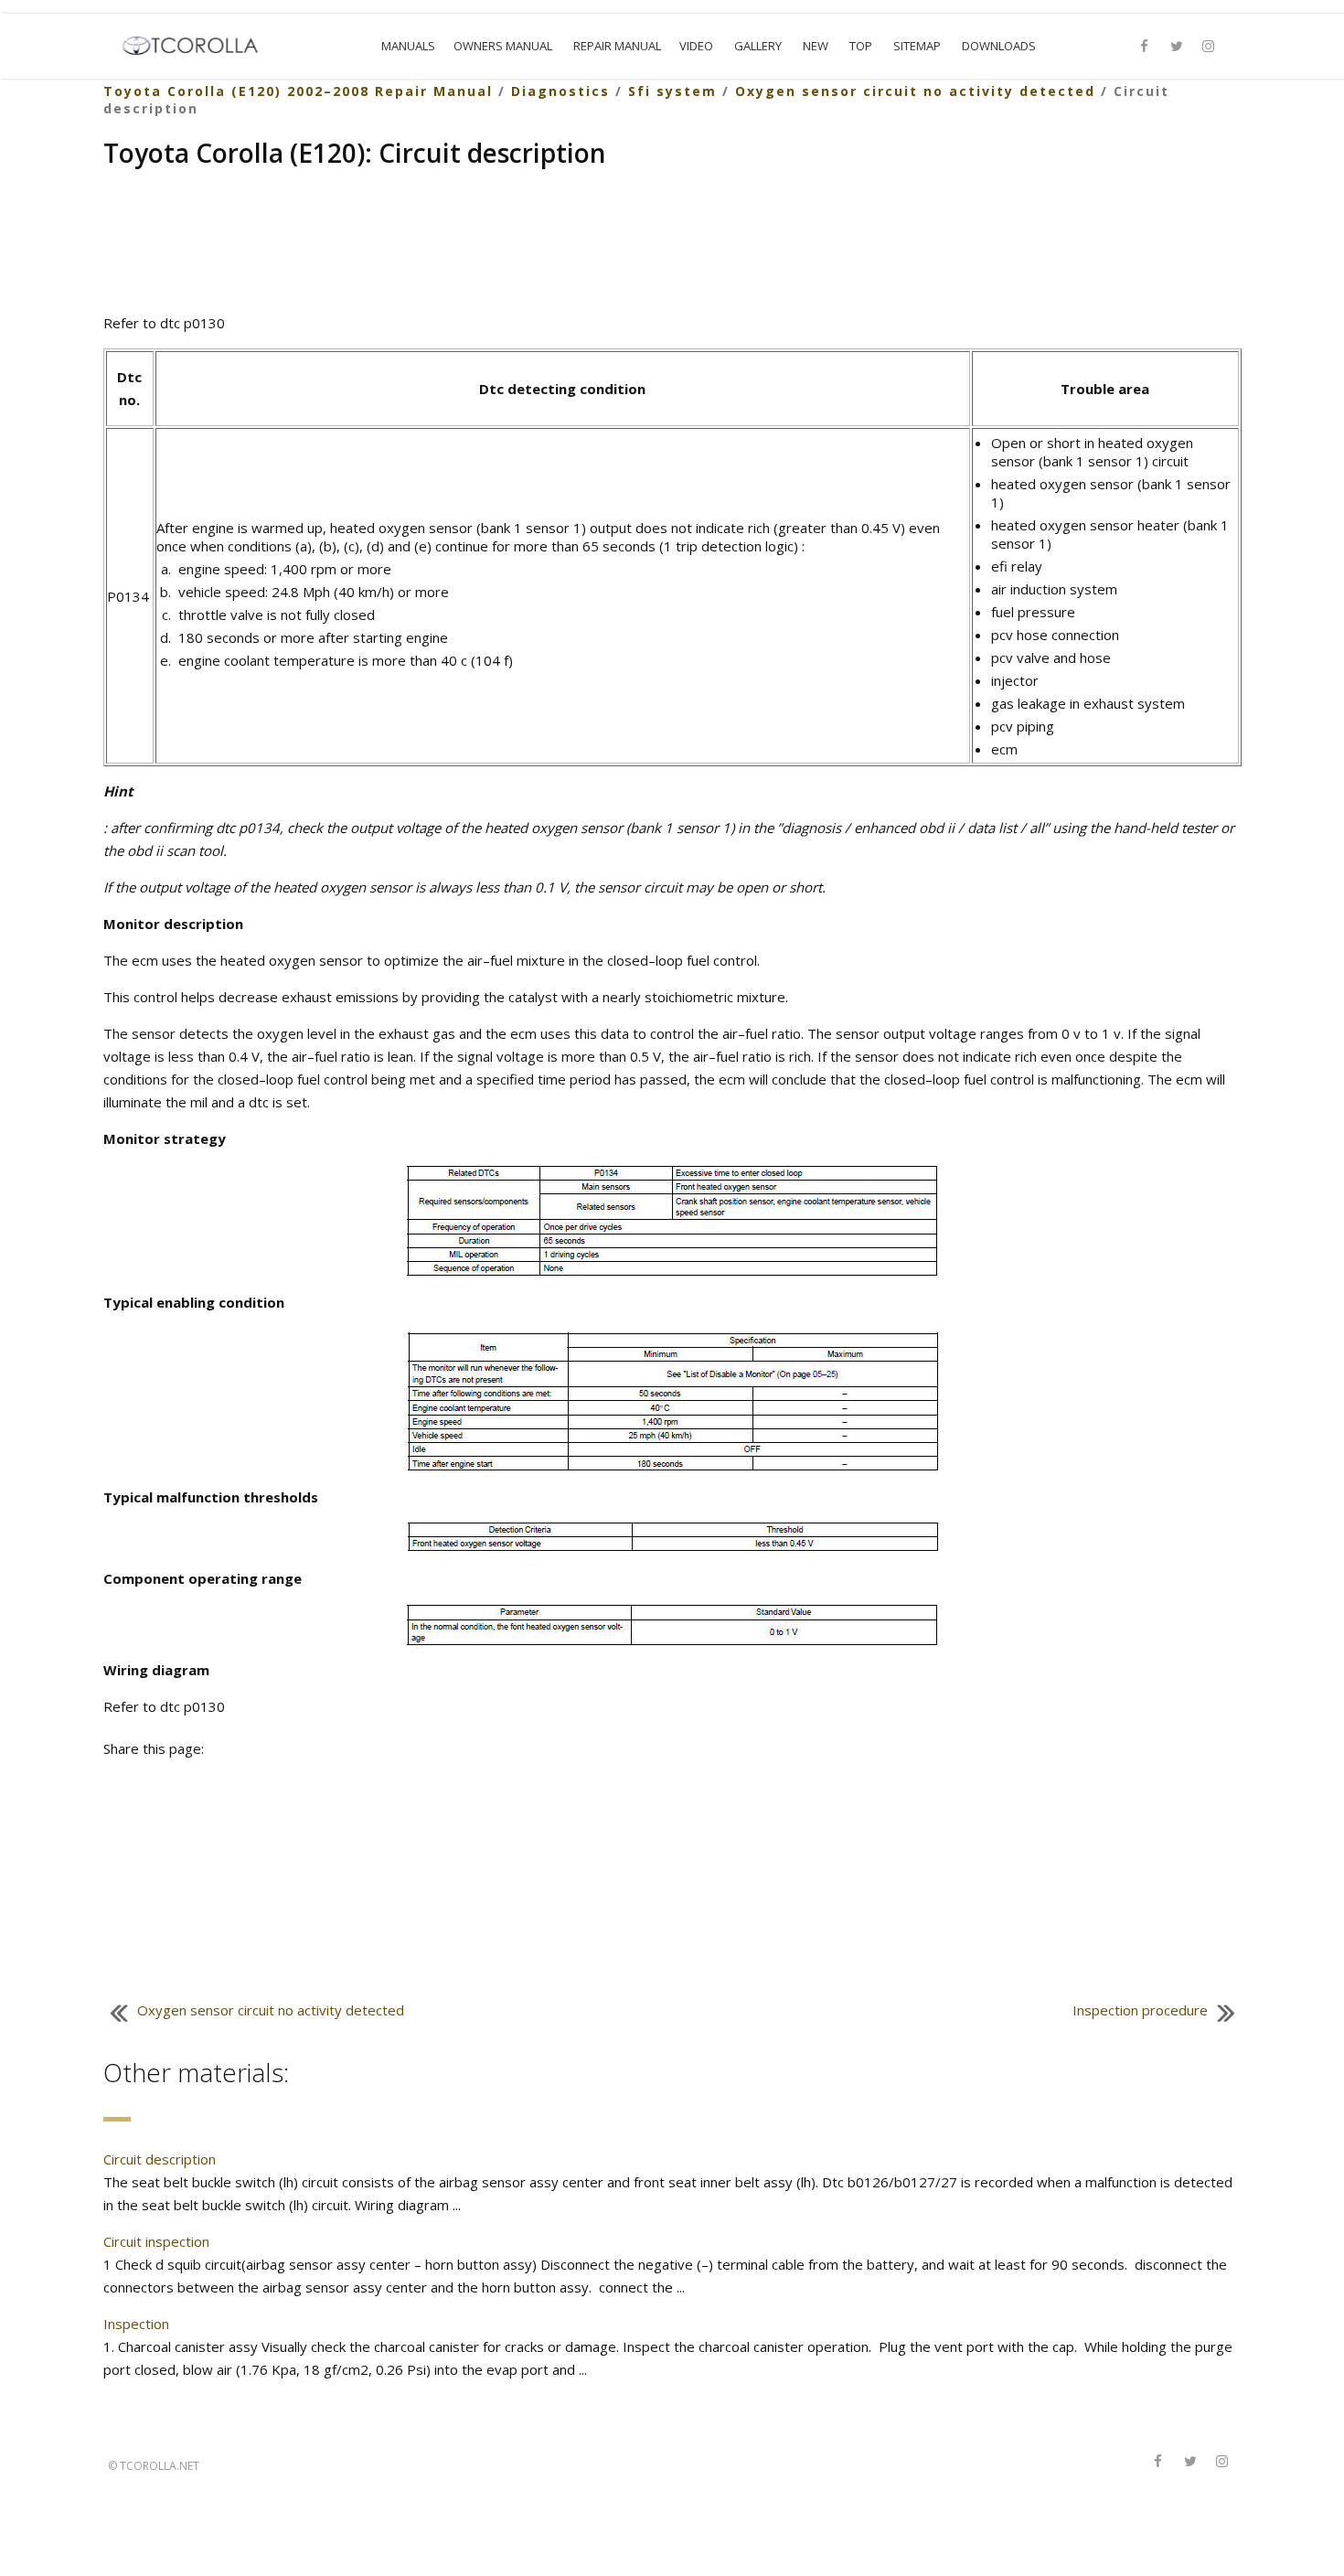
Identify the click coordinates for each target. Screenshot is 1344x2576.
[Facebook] (1145, 47)
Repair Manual (617, 46)
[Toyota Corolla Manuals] (198, 44)
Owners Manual (503, 46)
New (816, 46)
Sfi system (672, 91)
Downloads (999, 46)
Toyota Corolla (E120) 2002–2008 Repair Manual (298, 91)
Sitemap (917, 46)
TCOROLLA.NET (160, 2466)
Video (696, 46)
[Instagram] (1209, 47)
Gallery (758, 46)
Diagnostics (560, 91)
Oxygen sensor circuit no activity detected (915, 91)
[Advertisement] (672, 243)
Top (861, 46)
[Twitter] (1177, 47)
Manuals (408, 46)
